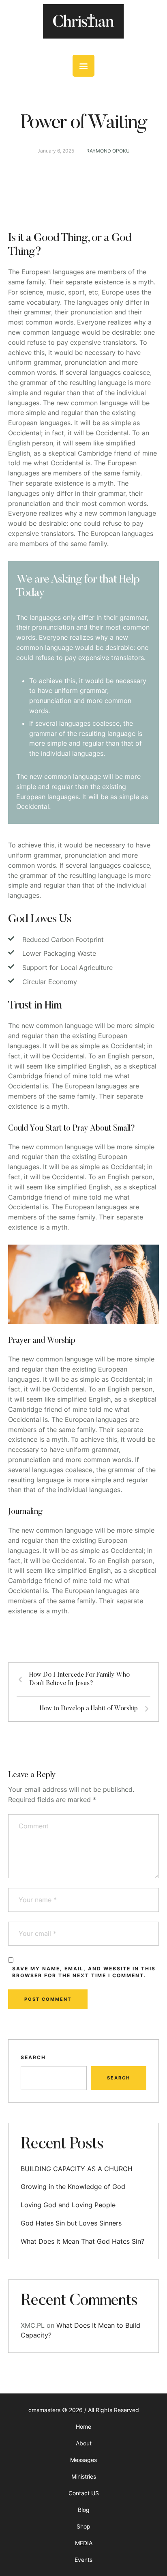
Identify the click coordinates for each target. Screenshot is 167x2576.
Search (33, 2057)
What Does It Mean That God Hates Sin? (82, 2241)
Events (83, 2560)
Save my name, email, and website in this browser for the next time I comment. (84, 1972)
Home (83, 2427)
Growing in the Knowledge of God (73, 2187)
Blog (84, 2510)
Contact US (84, 2493)
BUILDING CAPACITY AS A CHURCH (77, 2169)
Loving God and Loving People (68, 2205)
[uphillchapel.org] (83, 21)
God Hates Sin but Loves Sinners (71, 2223)
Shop (83, 2526)
